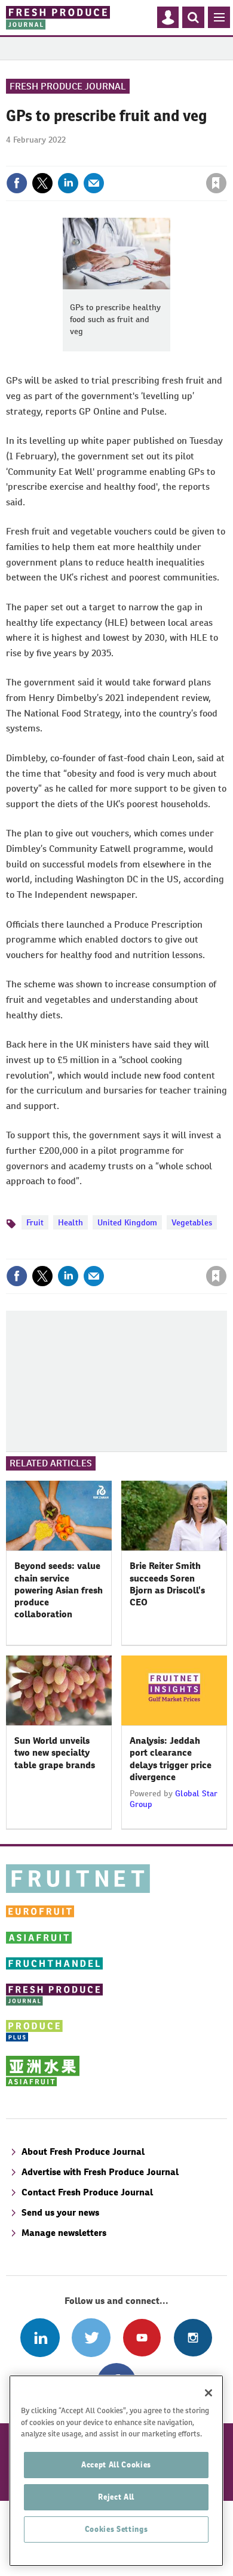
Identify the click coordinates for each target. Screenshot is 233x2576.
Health (70, 1222)
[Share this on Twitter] (42, 183)
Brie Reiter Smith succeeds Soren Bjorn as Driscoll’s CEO (167, 1584)
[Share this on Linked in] (68, 183)
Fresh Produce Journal (68, 86)
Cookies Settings (116, 2529)
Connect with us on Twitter (91, 2338)
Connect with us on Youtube (142, 2338)
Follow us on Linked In (40, 2338)
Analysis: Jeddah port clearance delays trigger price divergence (171, 1759)
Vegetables (192, 1222)
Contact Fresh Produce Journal (87, 2192)
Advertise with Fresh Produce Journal (100, 2172)
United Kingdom (127, 1222)
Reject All (116, 2497)
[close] (226, 157)
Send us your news (60, 2212)
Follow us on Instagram (193, 2338)
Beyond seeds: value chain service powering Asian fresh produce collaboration (59, 1590)
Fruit (35, 1222)
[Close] (209, 2393)
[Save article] (216, 183)
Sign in (73, 157)
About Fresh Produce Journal (83, 2152)
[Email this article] (94, 183)
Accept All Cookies (116, 2465)
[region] (116, 2471)
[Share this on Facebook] (17, 183)
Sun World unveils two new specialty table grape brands (55, 1753)
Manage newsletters (64, 2233)
